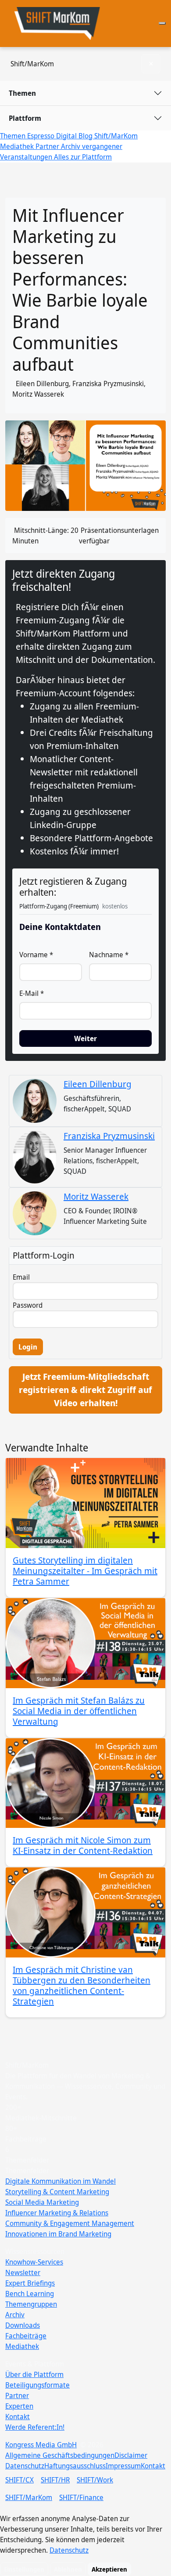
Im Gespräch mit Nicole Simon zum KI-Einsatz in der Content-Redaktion (83, 1845)
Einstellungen (24, 2569)
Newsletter (23, 2272)
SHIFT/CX (20, 2480)
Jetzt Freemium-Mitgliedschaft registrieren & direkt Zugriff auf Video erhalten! (85, 1390)
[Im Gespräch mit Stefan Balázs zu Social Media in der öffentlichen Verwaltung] (85, 1643)
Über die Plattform (34, 2374)
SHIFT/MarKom (29, 2497)
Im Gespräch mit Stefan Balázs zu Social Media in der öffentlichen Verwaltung (79, 1711)
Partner (48, 146)
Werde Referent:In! (35, 2427)
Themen (22, 93)
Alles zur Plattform (83, 157)
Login (28, 1347)
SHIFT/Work (95, 2480)
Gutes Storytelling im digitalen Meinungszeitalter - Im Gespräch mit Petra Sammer (85, 1571)
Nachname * (109, 955)
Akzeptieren (109, 2569)
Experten (19, 2406)
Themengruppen (31, 2304)
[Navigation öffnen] (162, 23)
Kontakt (18, 2417)
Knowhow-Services (34, 2262)
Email (21, 1277)
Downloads (23, 2325)
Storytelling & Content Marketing (57, 2192)
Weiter (85, 1038)
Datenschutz (25, 2466)
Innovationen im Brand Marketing (58, 2234)
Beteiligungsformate (37, 2385)
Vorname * (36, 955)
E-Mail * (32, 993)
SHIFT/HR (55, 2480)
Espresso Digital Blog (61, 136)
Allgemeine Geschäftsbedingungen (60, 2455)
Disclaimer (131, 2455)
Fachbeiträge (26, 2336)
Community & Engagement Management (70, 2223)
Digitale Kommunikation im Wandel (61, 2181)
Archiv (15, 2315)
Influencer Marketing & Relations (57, 2213)
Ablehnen (68, 2569)
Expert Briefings (30, 2283)
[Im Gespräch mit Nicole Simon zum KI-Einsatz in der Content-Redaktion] (85, 1783)
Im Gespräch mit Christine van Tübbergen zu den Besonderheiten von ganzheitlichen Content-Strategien (82, 1985)
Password (28, 1305)
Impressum (123, 2466)
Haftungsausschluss (75, 2466)
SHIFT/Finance (81, 2497)
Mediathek (22, 2346)
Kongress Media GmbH (41, 2445)
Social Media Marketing (42, 2202)
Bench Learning (30, 2294)
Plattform (25, 118)
